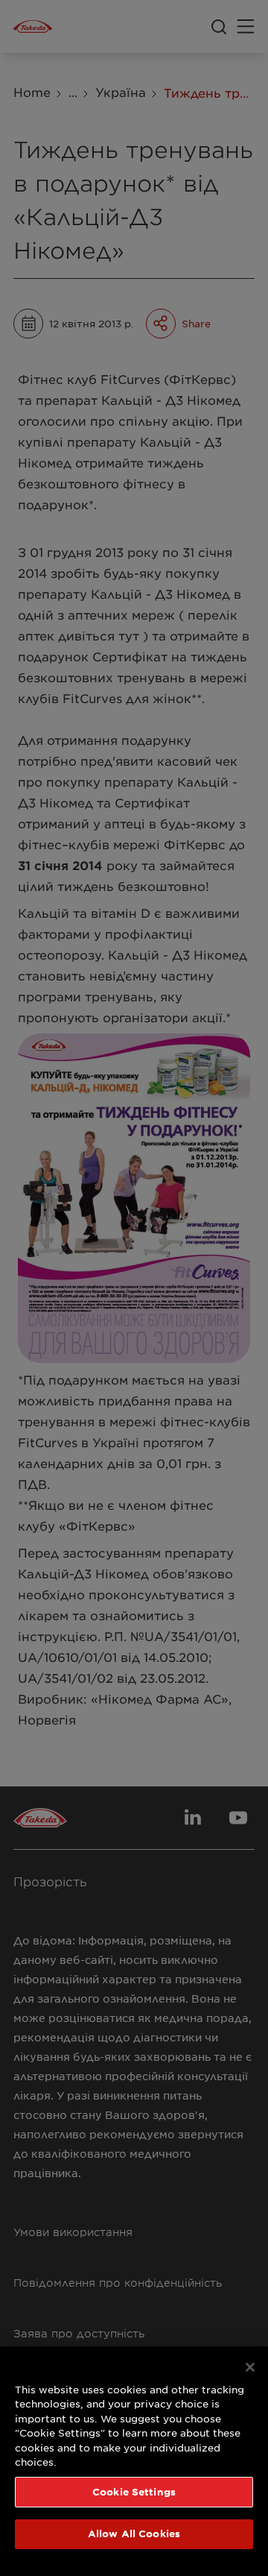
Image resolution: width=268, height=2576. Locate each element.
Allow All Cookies (134, 2534)
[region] (134, 2461)
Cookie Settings (134, 2492)
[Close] (250, 2367)
